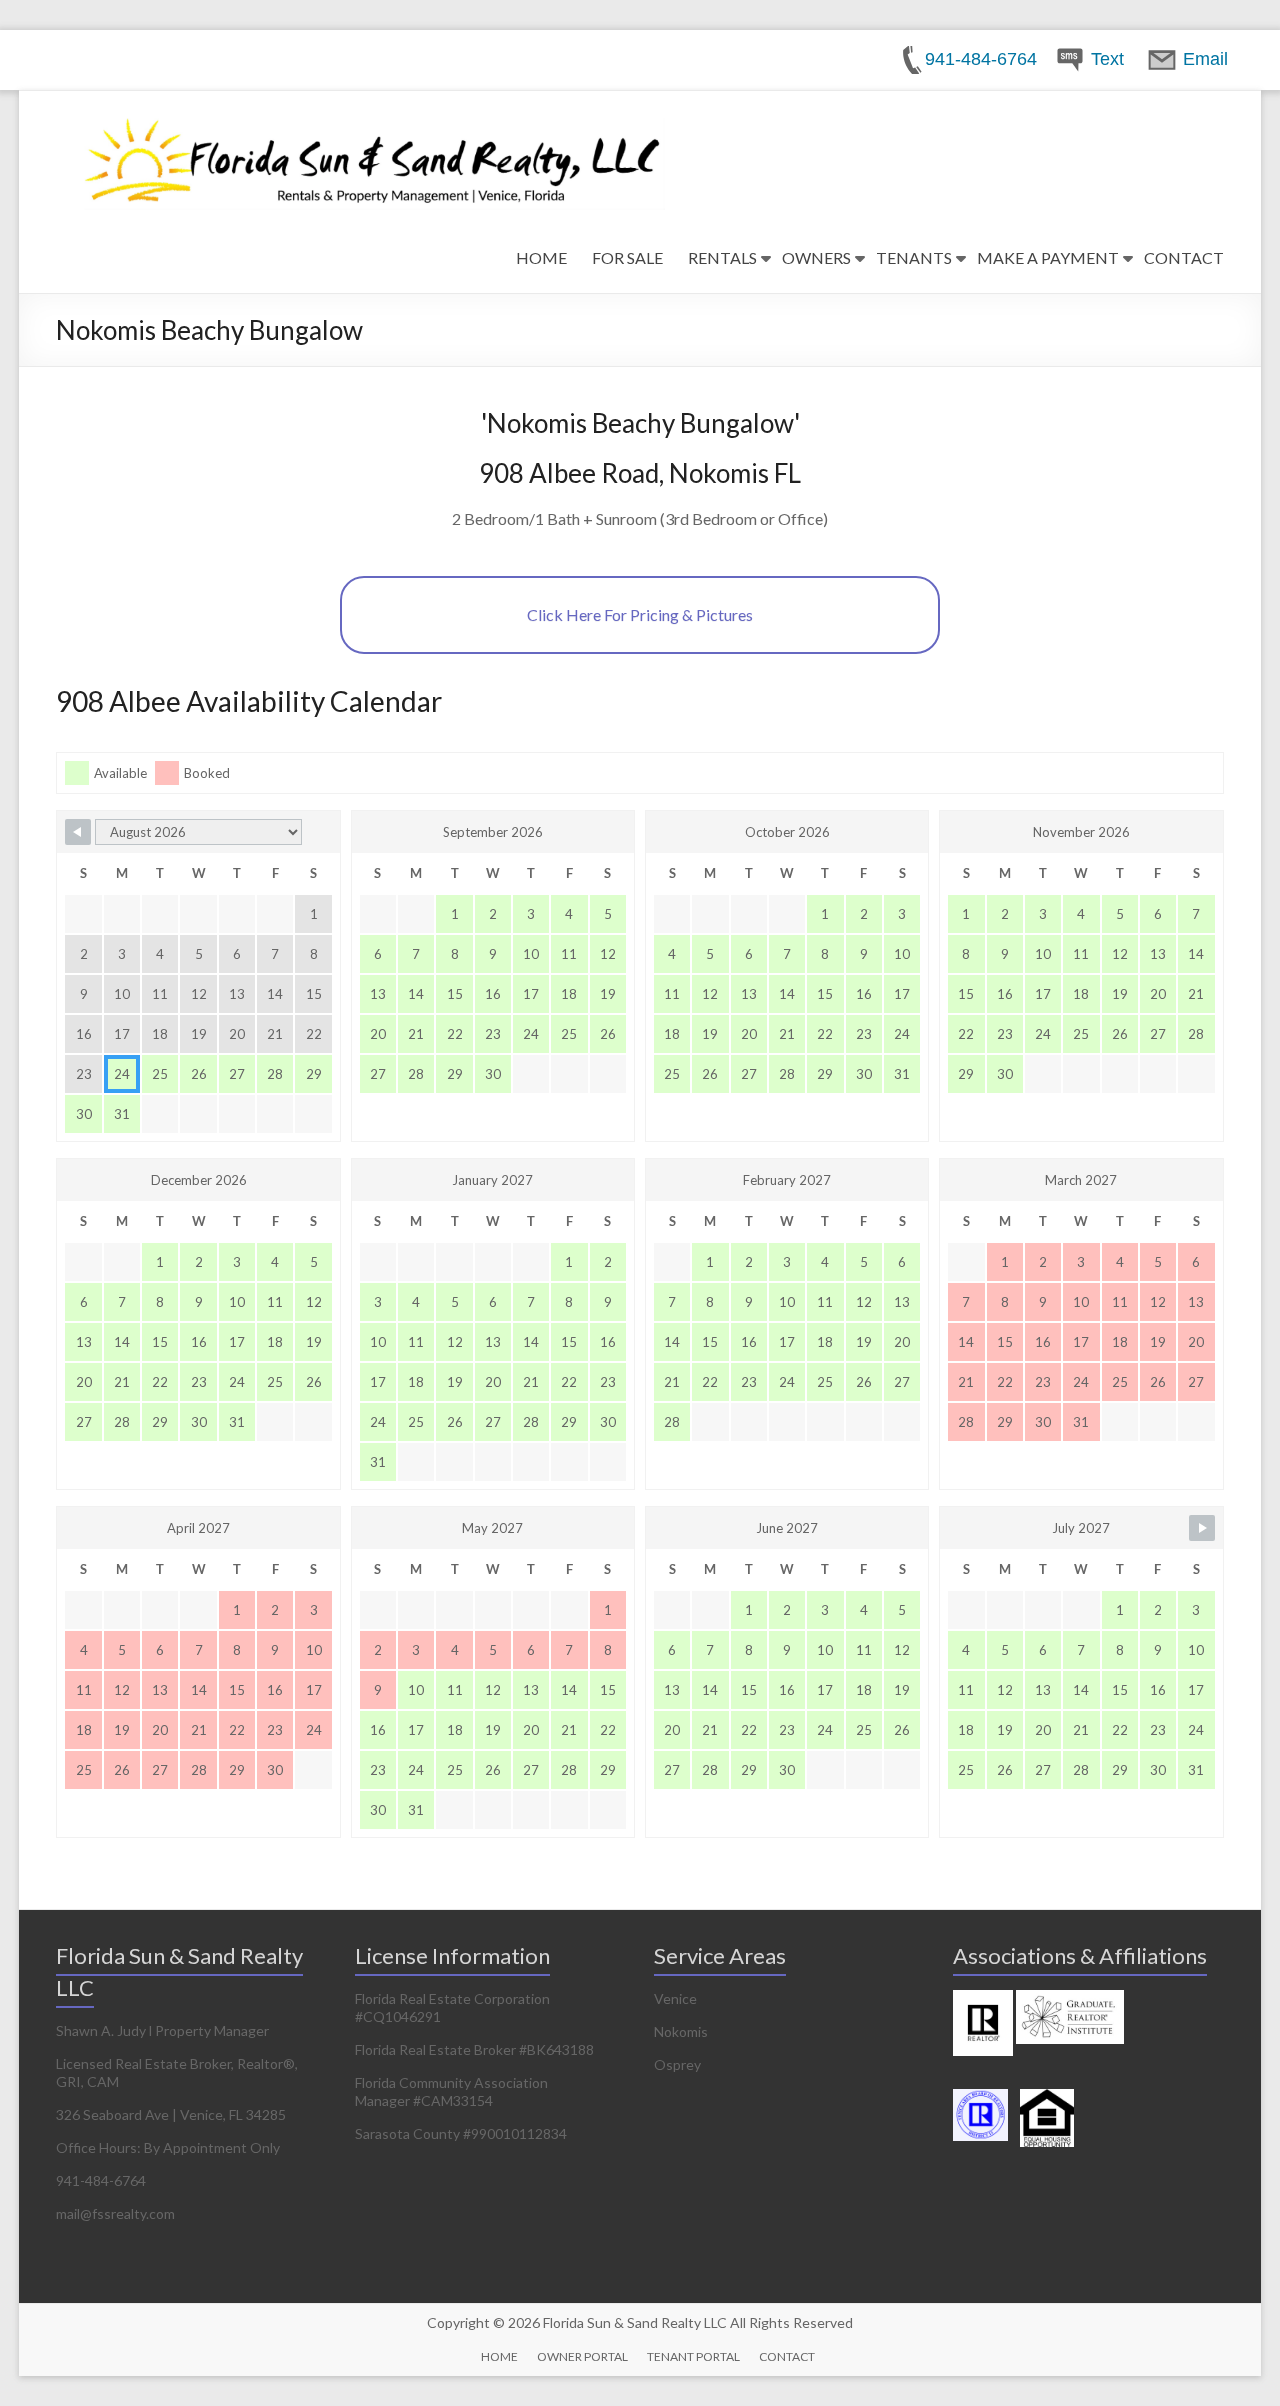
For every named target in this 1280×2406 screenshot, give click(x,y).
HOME (541, 257)
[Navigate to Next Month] (1202, 1528)
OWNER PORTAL (582, 2356)
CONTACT (1184, 257)
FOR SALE (627, 257)
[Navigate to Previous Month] (78, 832)
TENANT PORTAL (693, 2356)
